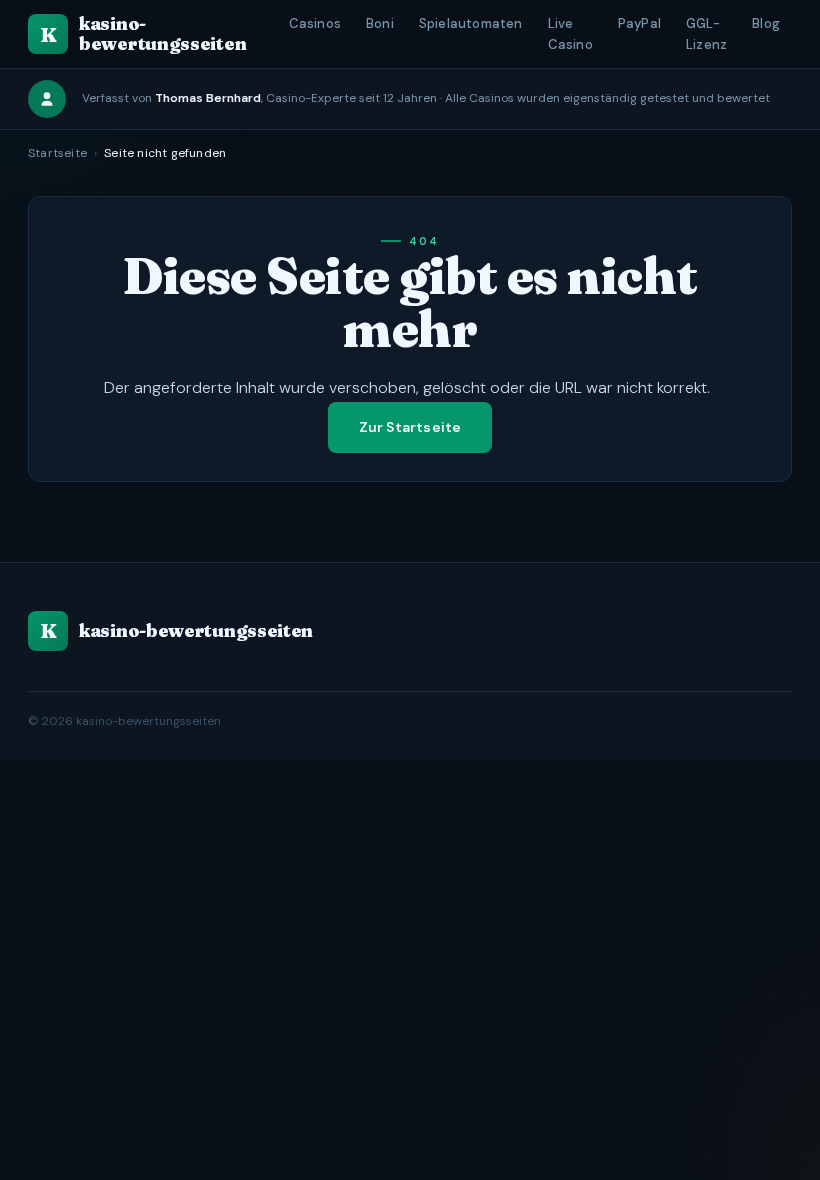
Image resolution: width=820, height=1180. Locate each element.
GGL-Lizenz (706, 34)
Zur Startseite (410, 427)
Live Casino (570, 34)
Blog (766, 23)
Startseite (57, 153)
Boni (380, 23)
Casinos (315, 23)
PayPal (639, 23)
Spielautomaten (471, 23)
